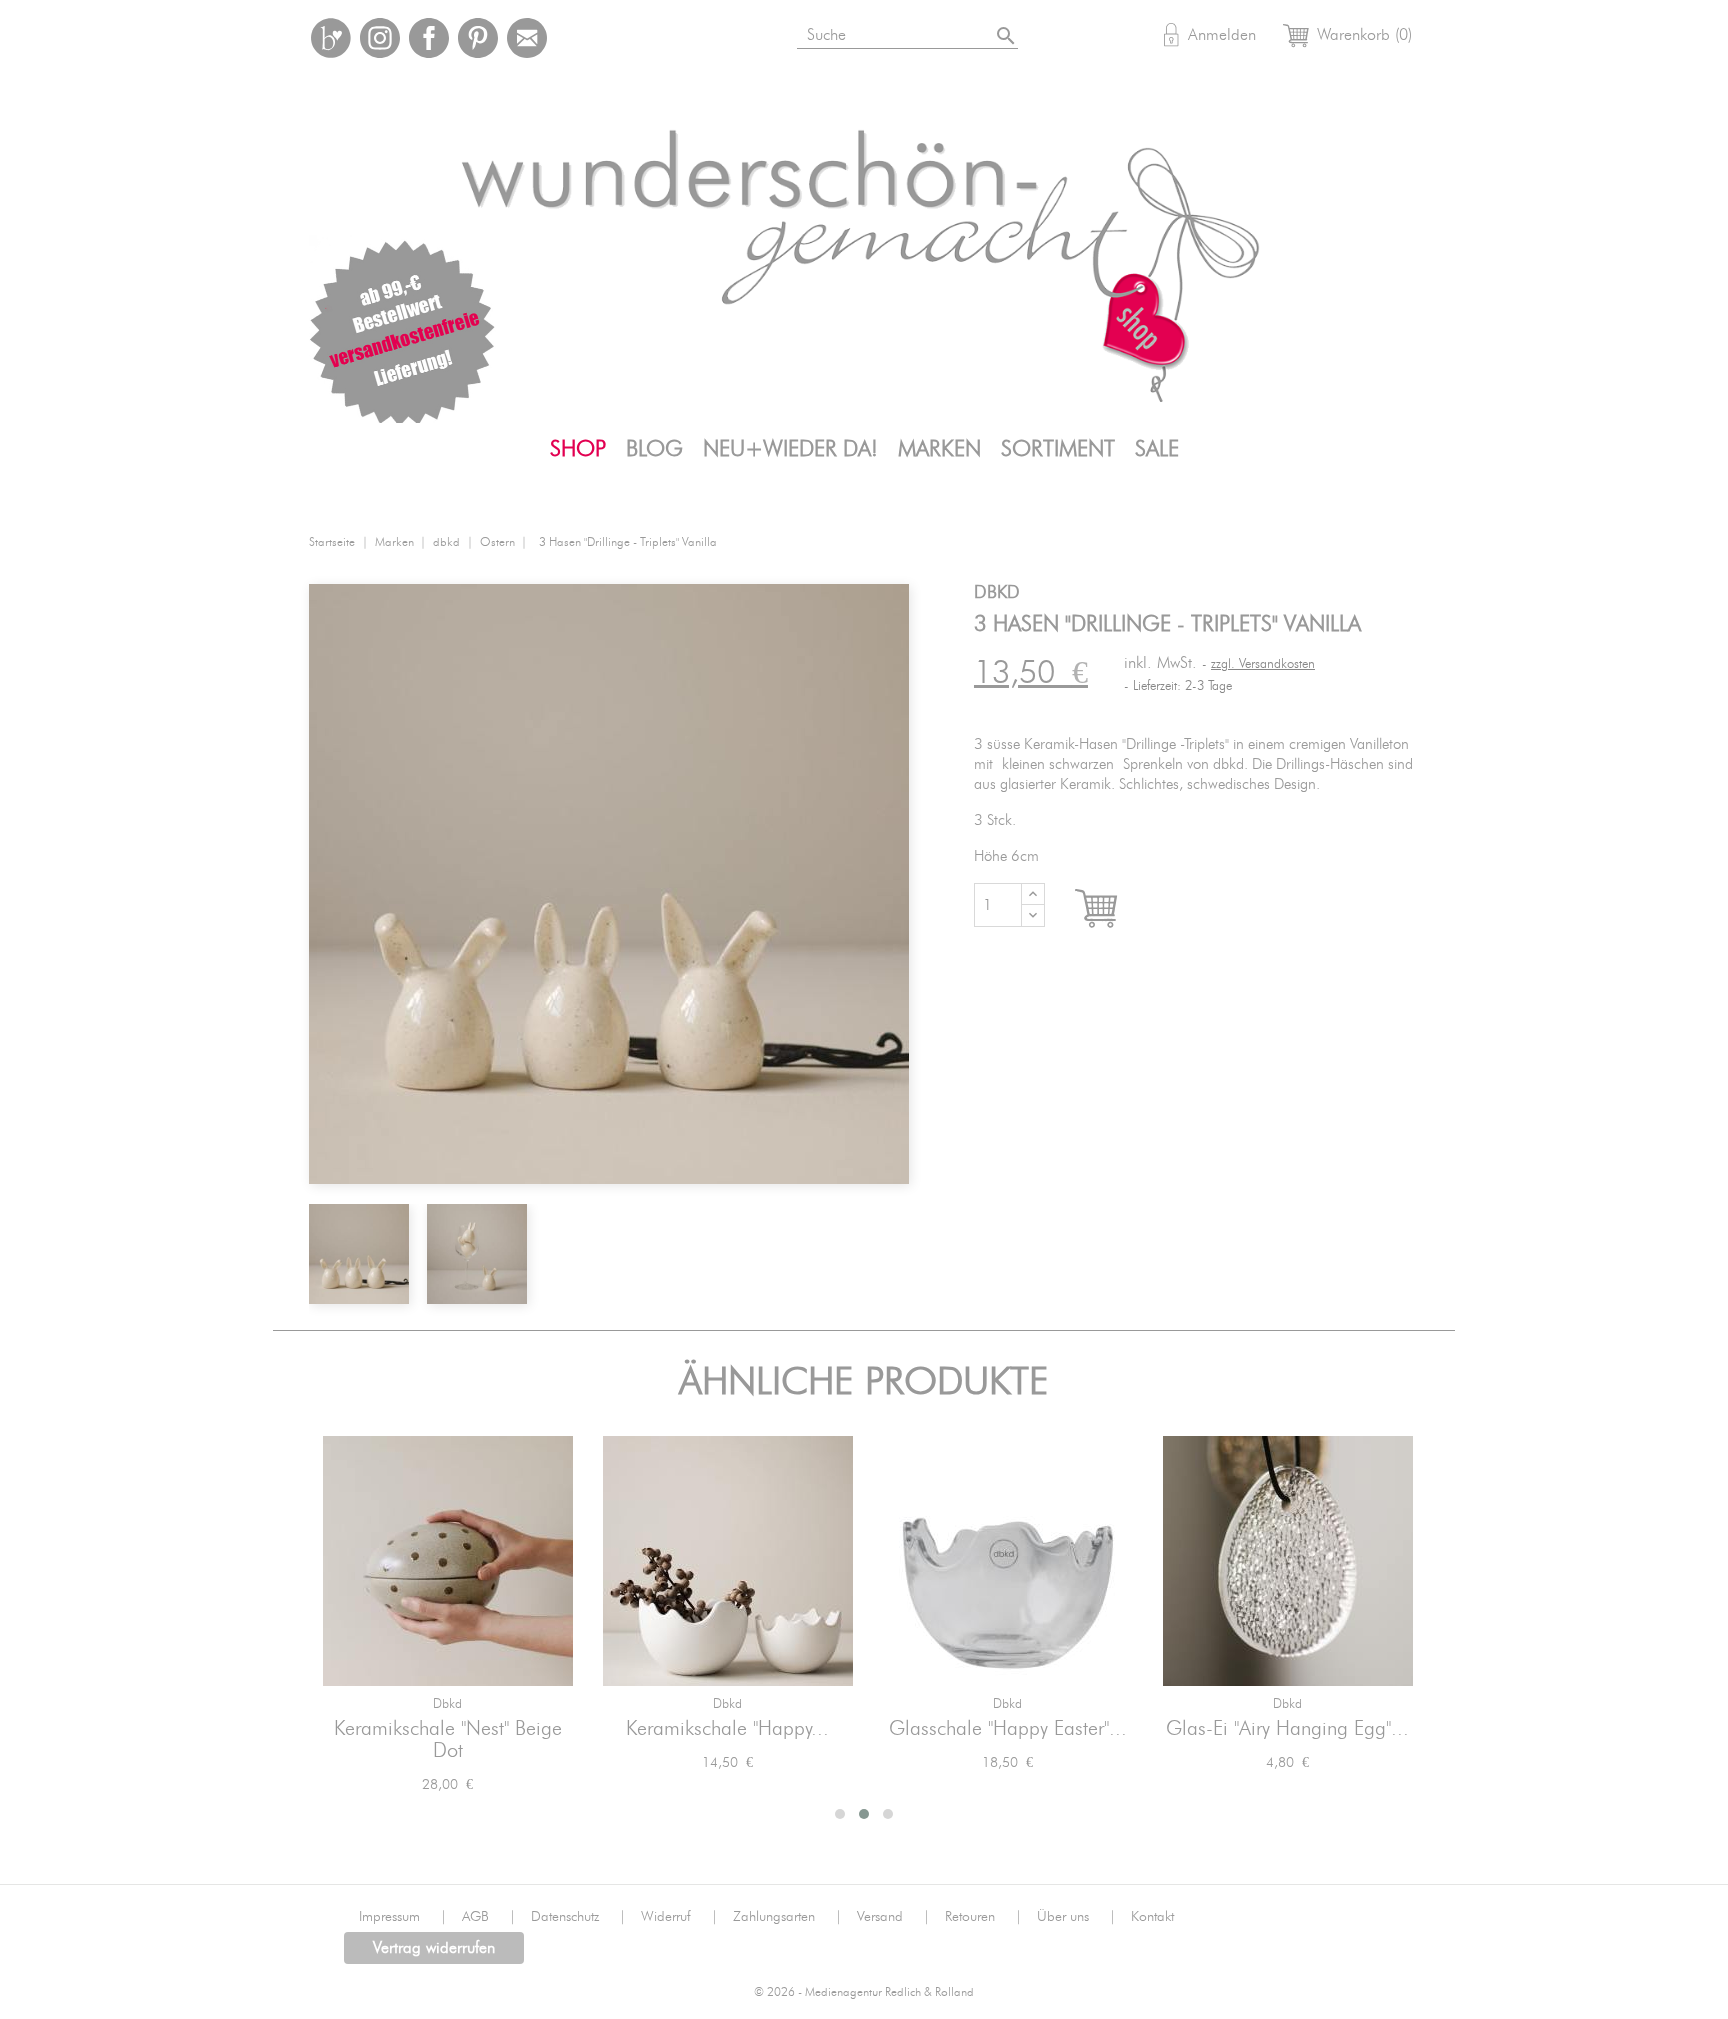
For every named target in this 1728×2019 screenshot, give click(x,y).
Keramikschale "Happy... (727, 1729)
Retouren (983, 1917)
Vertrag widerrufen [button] (434, 1948)
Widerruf (679, 1917)
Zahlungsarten (787, 1917)
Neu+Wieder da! (790, 449)
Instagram (380, 38)
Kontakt (1152, 1917)
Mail (527, 38)
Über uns (1076, 1917)
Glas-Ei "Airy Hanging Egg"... (1287, 1729)
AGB (489, 1917)
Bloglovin (331, 38)
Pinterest (478, 38)
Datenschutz (578, 1917)
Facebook (429, 38)
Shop (578, 449)
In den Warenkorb (1114, 909)
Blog (654, 449)
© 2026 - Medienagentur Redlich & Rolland (864, 1992)
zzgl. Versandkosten (1263, 664)
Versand (893, 1917)
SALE (1157, 449)
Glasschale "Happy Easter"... (1008, 1729)
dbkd (447, 1704)
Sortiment (1058, 449)
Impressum (403, 1917)
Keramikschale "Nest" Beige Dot (448, 1740)
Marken (939, 449)
